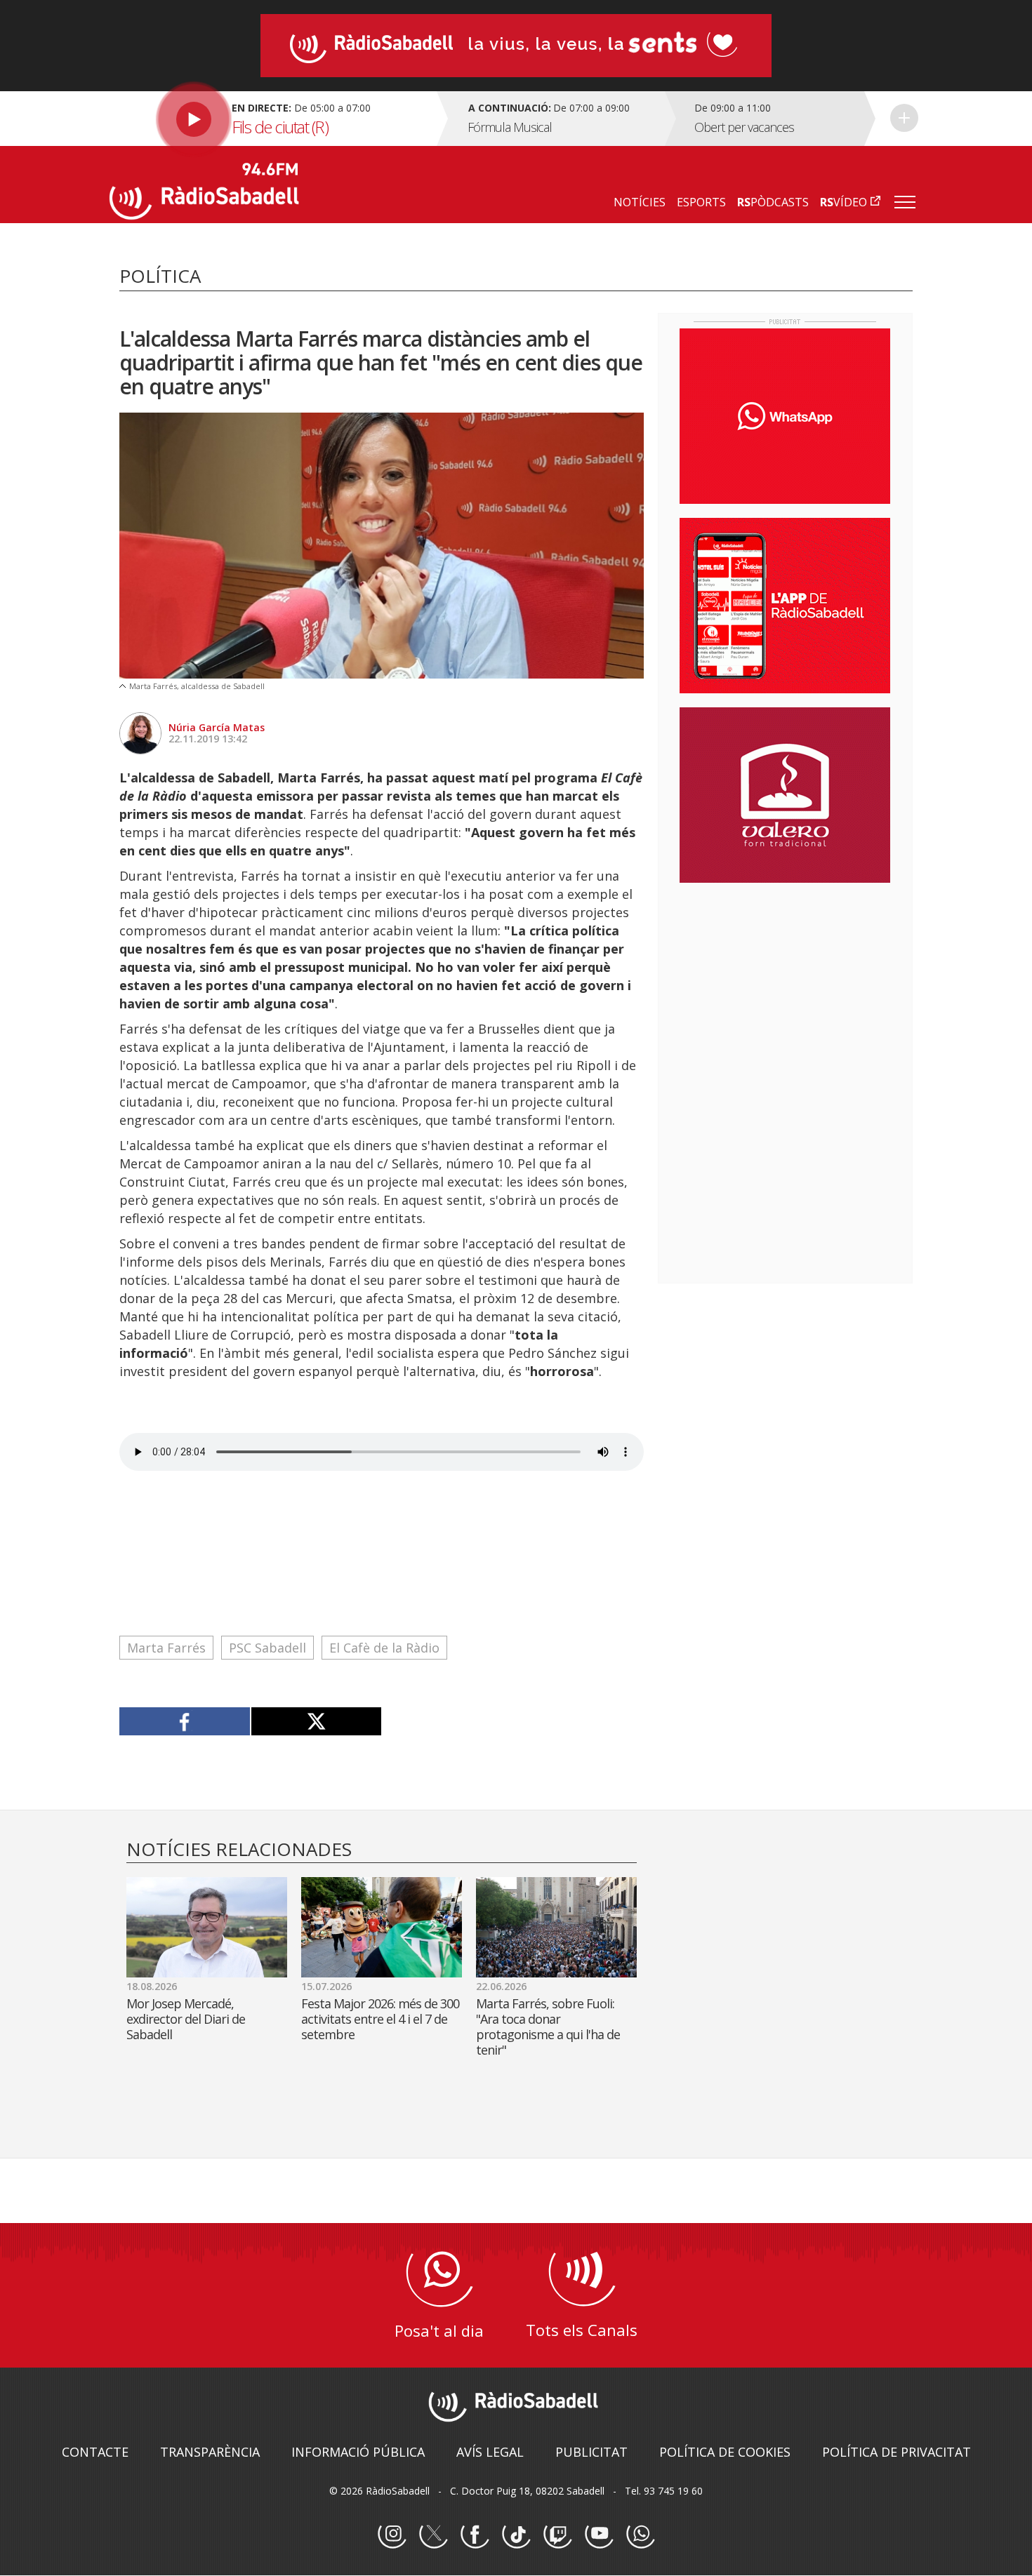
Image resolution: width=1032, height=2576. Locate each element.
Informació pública (358, 2452)
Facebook (475, 2535)
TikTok (516, 2535)
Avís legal (490, 2452)
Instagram (392, 2535)
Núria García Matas (217, 727)
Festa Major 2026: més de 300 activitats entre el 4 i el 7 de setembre (380, 2019)
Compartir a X (316, 1721)
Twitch (557, 2535)
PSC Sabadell (267, 1648)
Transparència (210, 2452)
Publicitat (591, 2452)
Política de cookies (725, 2452)
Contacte (95, 2452)
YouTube (599, 2535)
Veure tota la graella (904, 118)
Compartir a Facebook (185, 1721)
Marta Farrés (166, 1648)
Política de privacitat (897, 2452)
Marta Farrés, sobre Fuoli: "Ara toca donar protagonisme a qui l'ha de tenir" (548, 2027)
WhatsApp (640, 2535)
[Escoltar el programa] (271, 119)
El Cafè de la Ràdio (384, 1648)
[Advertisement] (785, 985)
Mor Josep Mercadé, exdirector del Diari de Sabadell (186, 2019)
